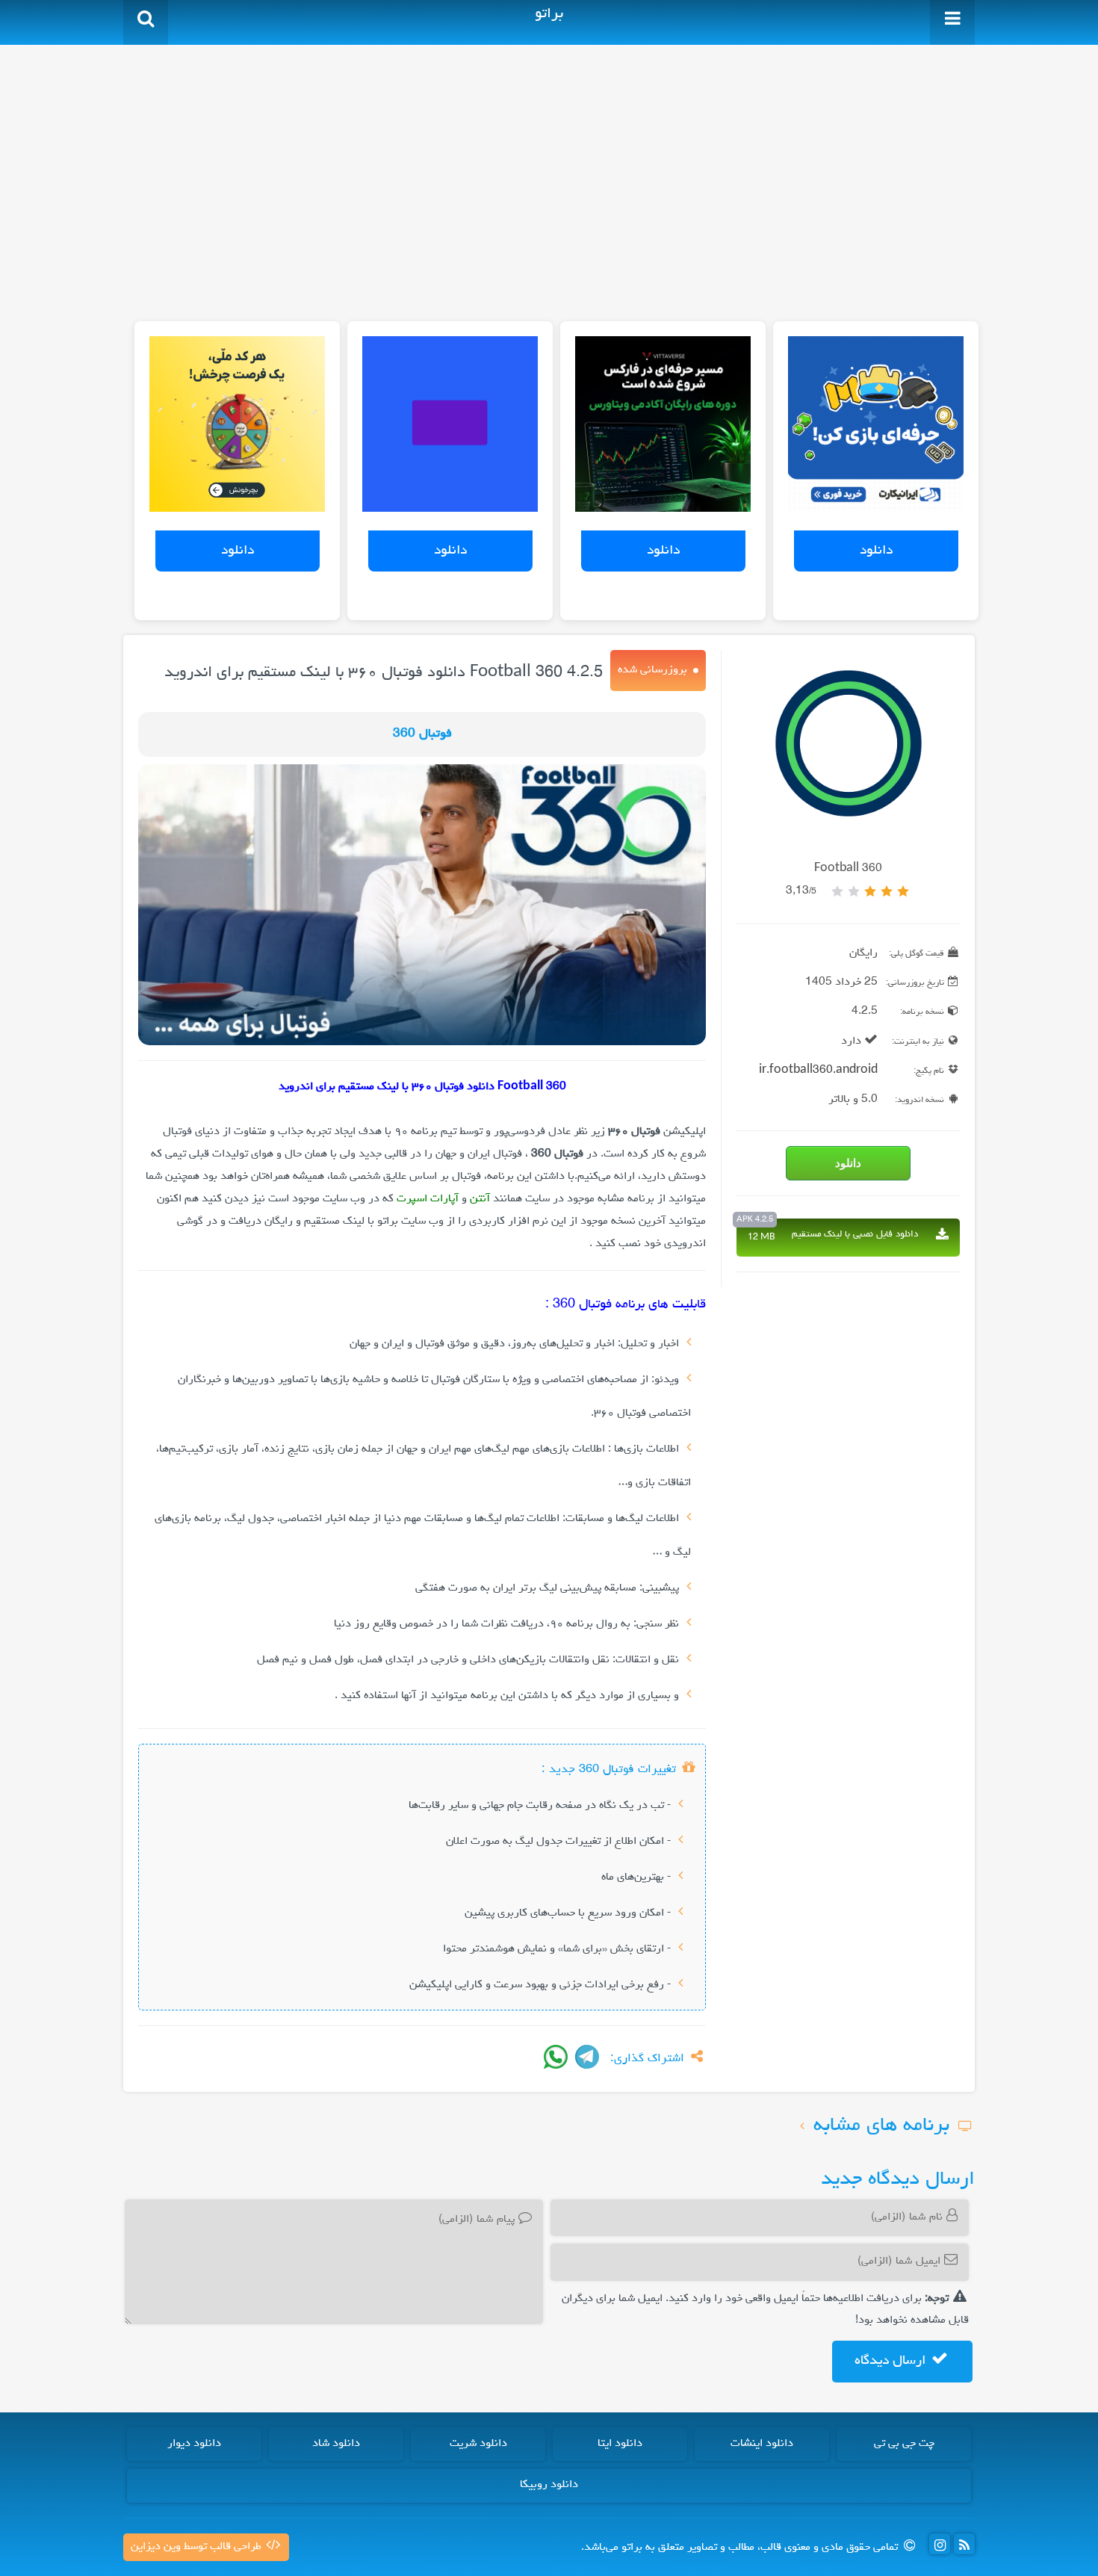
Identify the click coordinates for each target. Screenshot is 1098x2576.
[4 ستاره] (854, 891)
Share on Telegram (587, 2057)
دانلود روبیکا (549, 2485)
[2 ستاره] (887, 891)
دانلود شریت (478, 2444)
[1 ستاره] (903, 891)
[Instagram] (940, 2544)
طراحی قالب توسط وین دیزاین (198, 2547)
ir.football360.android (818, 1071)
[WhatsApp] (556, 2057)
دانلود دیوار (194, 2444)
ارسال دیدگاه (892, 2361)
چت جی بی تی (904, 2444)
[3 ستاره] (870, 891)
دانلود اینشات (762, 2444)
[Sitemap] (964, 2544)
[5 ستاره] (837, 891)
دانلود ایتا (620, 2444)
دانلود (876, 551)
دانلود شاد (336, 2444)
